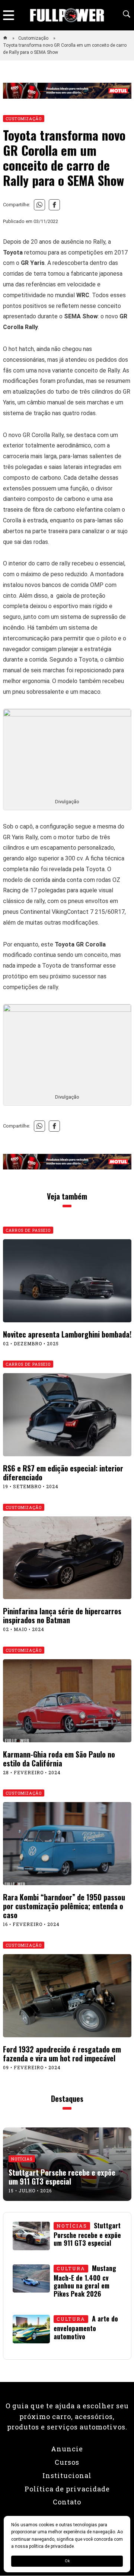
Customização (34, 38)
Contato (67, 2502)
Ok (67, 2561)
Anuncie (67, 2449)
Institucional (67, 2475)
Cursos (67, 2462)
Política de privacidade (67, 2489)
